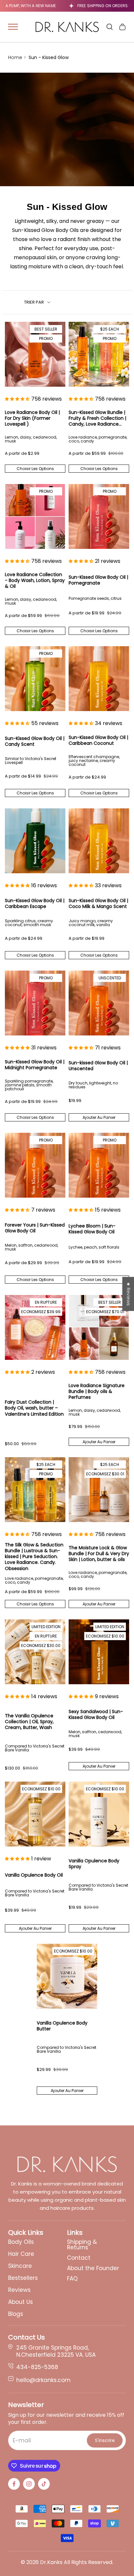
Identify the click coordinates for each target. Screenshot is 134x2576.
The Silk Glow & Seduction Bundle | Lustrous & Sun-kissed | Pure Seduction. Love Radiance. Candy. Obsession (34, 1557)
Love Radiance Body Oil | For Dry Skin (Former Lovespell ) (32, 418)
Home (15, 57)
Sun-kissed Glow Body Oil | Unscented (98, 1066)
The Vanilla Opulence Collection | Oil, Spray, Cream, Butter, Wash (29, 1722)
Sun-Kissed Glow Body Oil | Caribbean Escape (35, 903)
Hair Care (21, 2254)
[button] (17, 399)
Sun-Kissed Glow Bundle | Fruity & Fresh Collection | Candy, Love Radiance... (97, 418)
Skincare (20, 2266)
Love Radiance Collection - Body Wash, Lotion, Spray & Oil (35, 581)
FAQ (72, 2279)
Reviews (19, 2290)
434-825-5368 (37, 2367)
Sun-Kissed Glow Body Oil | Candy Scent (35, 741)
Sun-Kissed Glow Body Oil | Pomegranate (98, 580)
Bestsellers (23, 2278)
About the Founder (93, 2268)
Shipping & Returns (82, 2245)
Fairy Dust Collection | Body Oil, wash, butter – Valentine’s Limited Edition (34, 1408)
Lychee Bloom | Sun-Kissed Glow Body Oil (92, 1229)
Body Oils (21, 2242)
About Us (20, 2302)
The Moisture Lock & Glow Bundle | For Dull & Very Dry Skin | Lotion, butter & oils (99, 1554)
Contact (79, 2258)
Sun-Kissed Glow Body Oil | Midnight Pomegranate (35, 1065)
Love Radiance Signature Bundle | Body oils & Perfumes (97, 1391)
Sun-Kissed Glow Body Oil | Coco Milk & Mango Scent (98, 903)
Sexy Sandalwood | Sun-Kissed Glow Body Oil (96, 1714)
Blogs (16, 2314)
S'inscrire (105, 2440)
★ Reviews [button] (128, 1294)
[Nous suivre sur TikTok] (44, 2484)
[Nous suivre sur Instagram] (29, 2484)
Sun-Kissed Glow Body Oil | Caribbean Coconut (98, 740)
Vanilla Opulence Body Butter (62, 2026)
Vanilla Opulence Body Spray (94, 1864)
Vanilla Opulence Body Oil (34, 1875)
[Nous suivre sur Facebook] (14, 2484)
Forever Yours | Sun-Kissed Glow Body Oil (35, 1228)
